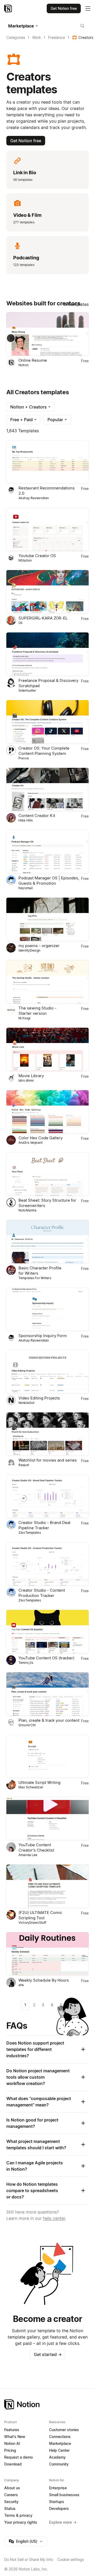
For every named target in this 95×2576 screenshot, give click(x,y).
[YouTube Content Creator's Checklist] (47, 1819)
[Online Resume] (47, 334)
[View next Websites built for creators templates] (11, 338)
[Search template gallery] (82, 26)
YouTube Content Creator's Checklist (36, 1847)
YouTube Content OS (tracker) (46, 1658)
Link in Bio (25, 173)
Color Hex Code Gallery (41, 1138)
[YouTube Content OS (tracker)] (47, 1632)
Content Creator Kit (37, 816)
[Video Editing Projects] (47, 1372)
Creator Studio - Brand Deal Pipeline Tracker (44, 1525)
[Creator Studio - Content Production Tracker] (47, 1564)
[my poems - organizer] (47, 919)
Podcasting (26, 258)
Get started (48, 2354)
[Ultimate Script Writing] (47, 1756)
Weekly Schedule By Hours (44, 1980)
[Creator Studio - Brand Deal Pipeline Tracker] (47, 1496)
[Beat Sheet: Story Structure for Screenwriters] (47, 1174)
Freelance (56, 37)
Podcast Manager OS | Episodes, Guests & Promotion (49, 881)
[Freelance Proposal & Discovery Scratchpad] (47, 654)
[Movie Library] (47, 1049)
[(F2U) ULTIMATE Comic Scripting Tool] (47, 1886)
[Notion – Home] (9, 8)
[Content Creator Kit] (47, 789)
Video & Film (27, 215)
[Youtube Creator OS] (47, 529)
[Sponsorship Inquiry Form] (47, 1309)
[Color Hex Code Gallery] (47, 1112)
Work (37, 37)
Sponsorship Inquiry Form (43, 1336)
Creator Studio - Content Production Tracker (42, 1593)
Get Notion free (26, 141)
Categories (16, 37)
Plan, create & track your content (49, 1720)
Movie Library (31, 1076)
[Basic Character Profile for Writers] (47, 1242)
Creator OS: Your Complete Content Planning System (44, 751)
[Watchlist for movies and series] (47, 1434)
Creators (86, 37)
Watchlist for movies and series (48, 1460)
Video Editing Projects (39, 1398)
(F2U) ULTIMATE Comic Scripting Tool (40, 1915)
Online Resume (33, 360)
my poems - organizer (39, 946)
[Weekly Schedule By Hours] (47, 1954)
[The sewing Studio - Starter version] (47, 982)
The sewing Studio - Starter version (37, 1011)
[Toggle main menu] (88, 8)
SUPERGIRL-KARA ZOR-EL (43, 618)
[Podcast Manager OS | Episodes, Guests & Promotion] (47, 852)
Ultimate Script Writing (39, 1782)
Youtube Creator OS (37, 556)
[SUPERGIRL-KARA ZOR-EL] (47, 592)
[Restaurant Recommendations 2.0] (47, 462)
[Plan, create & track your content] (47, 1694)
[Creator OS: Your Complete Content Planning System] (47, 722)
